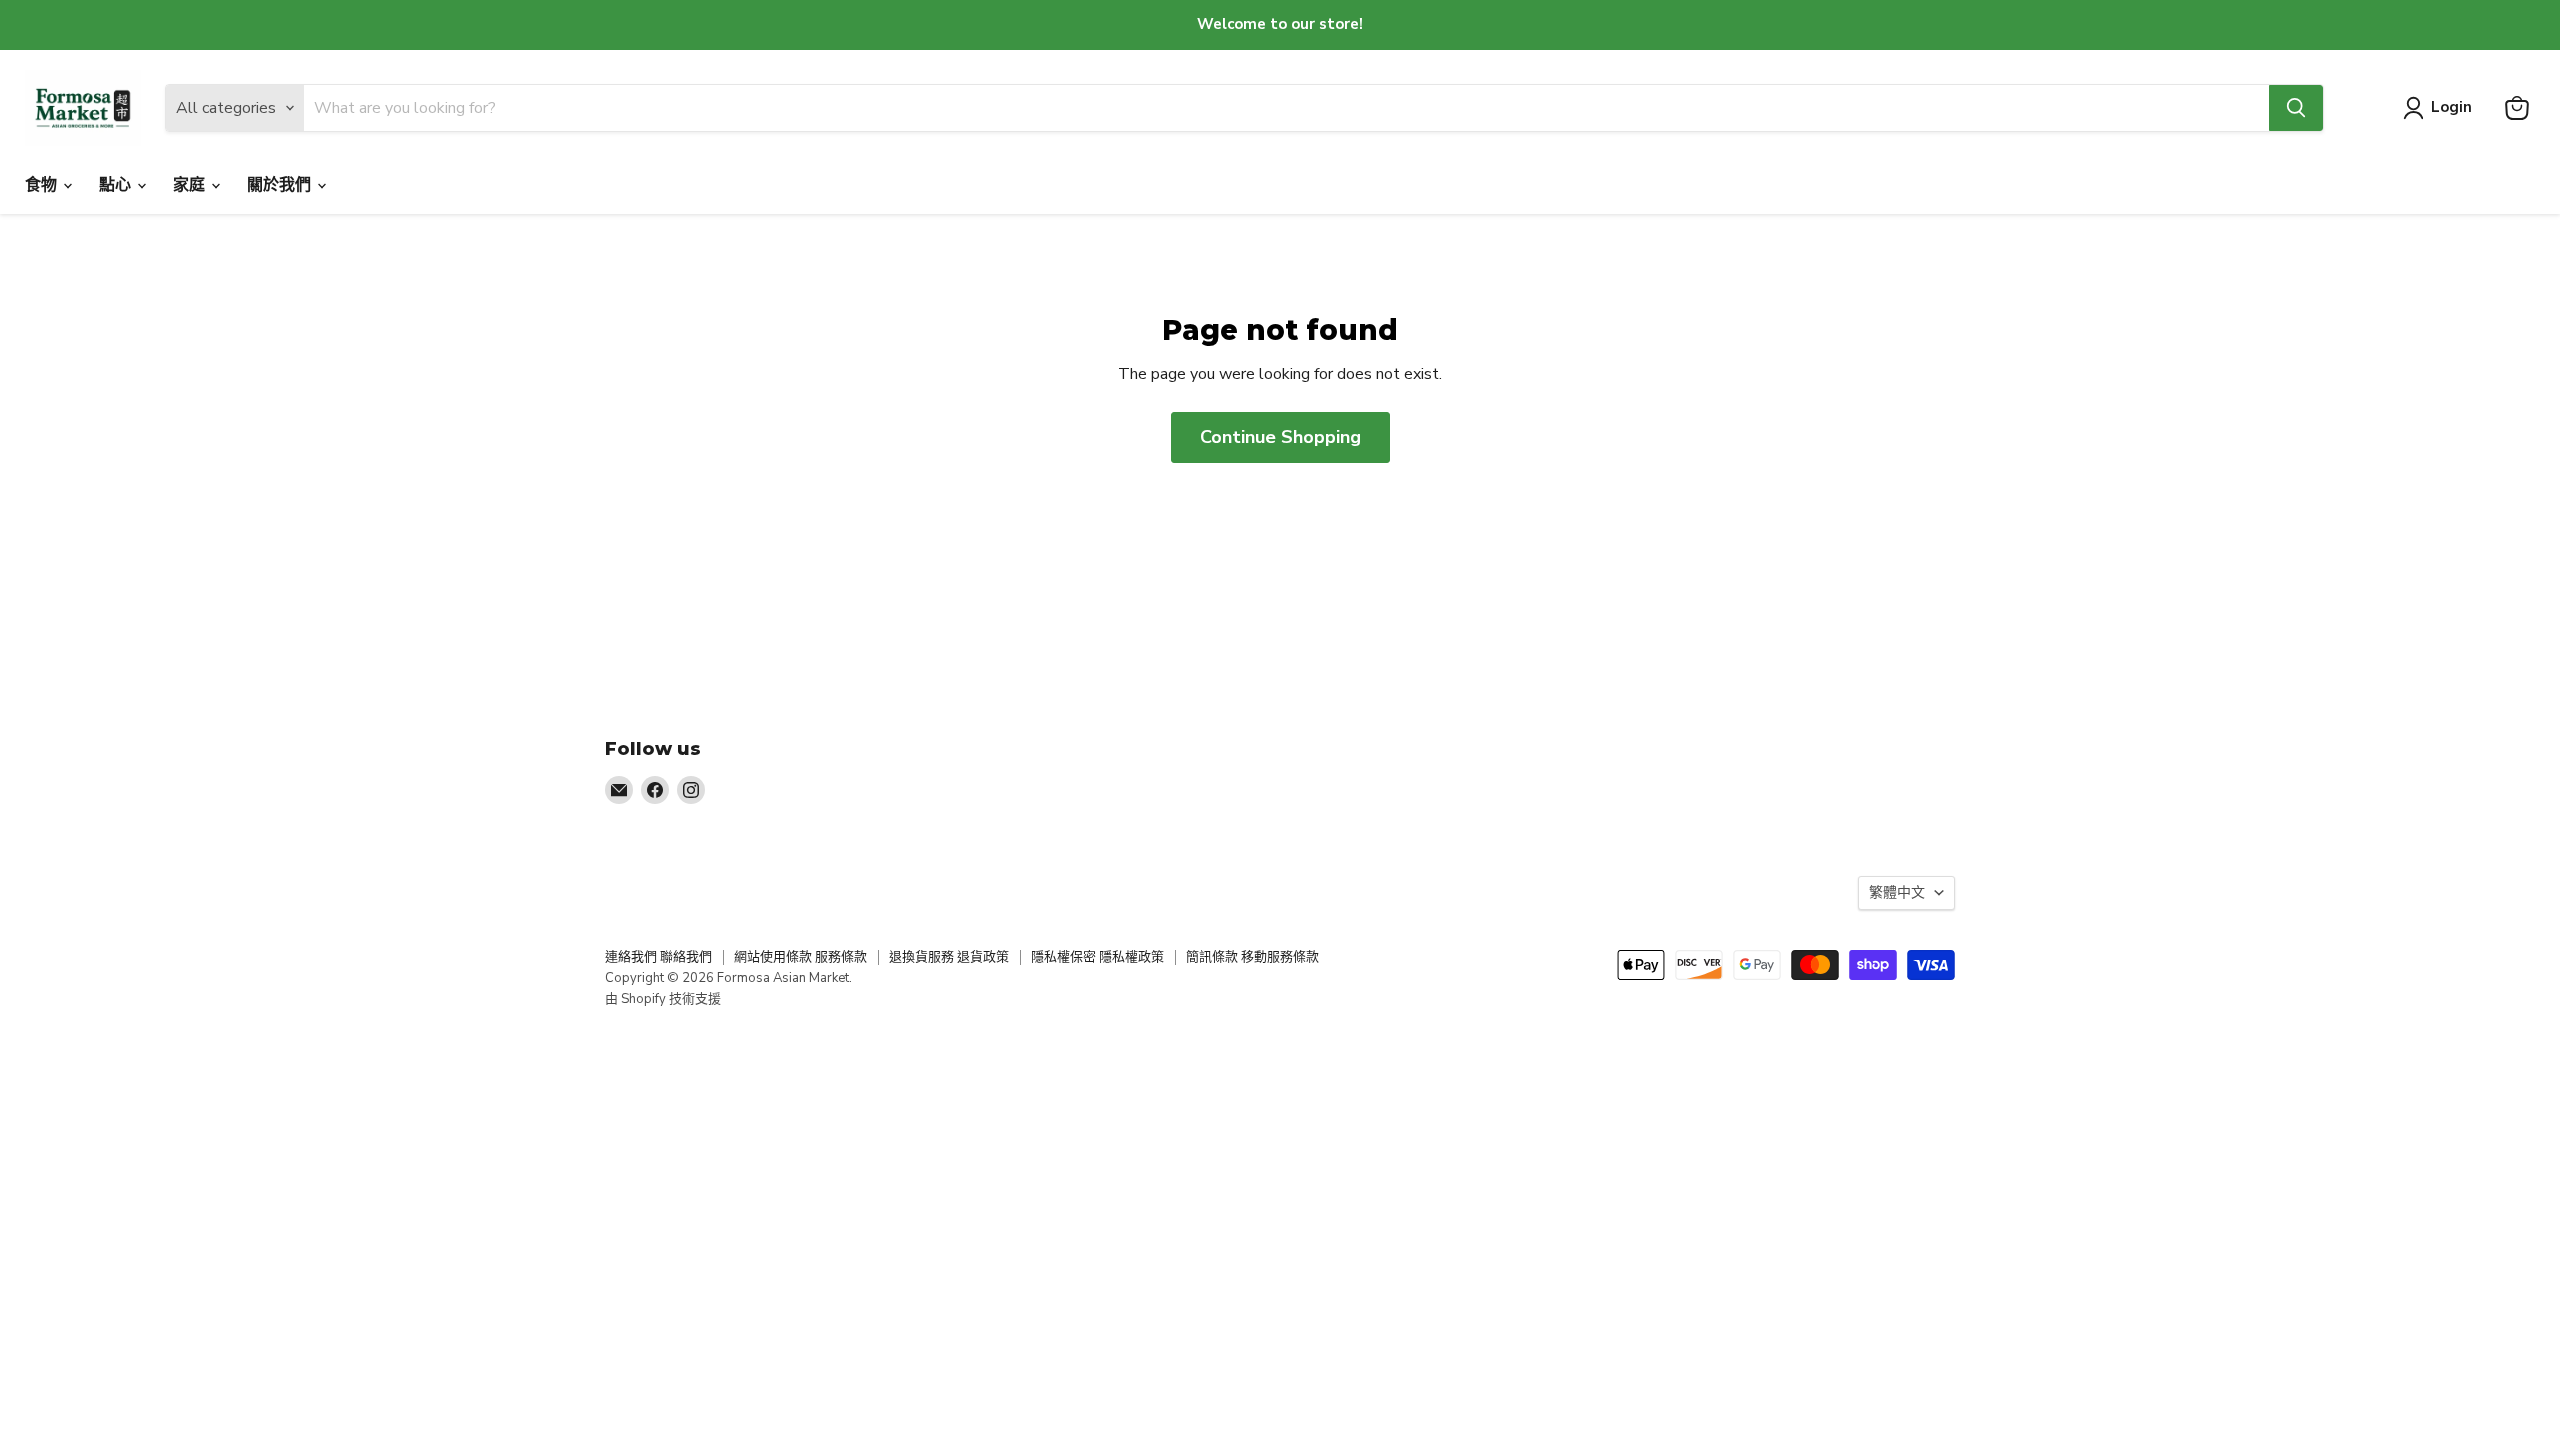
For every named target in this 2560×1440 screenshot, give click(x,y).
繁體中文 (1897, 892)
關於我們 (281, 185)
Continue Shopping (1280, 437)
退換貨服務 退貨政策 (949, 957)
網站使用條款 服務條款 (800, 957)
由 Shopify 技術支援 (663, 999)
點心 (117, 185)
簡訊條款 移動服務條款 (1252, 957)
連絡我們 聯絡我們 (658, 957)
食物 (43, 185)
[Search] (2296, 108)
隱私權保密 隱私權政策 (1097, 957)
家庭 (191, 185)
